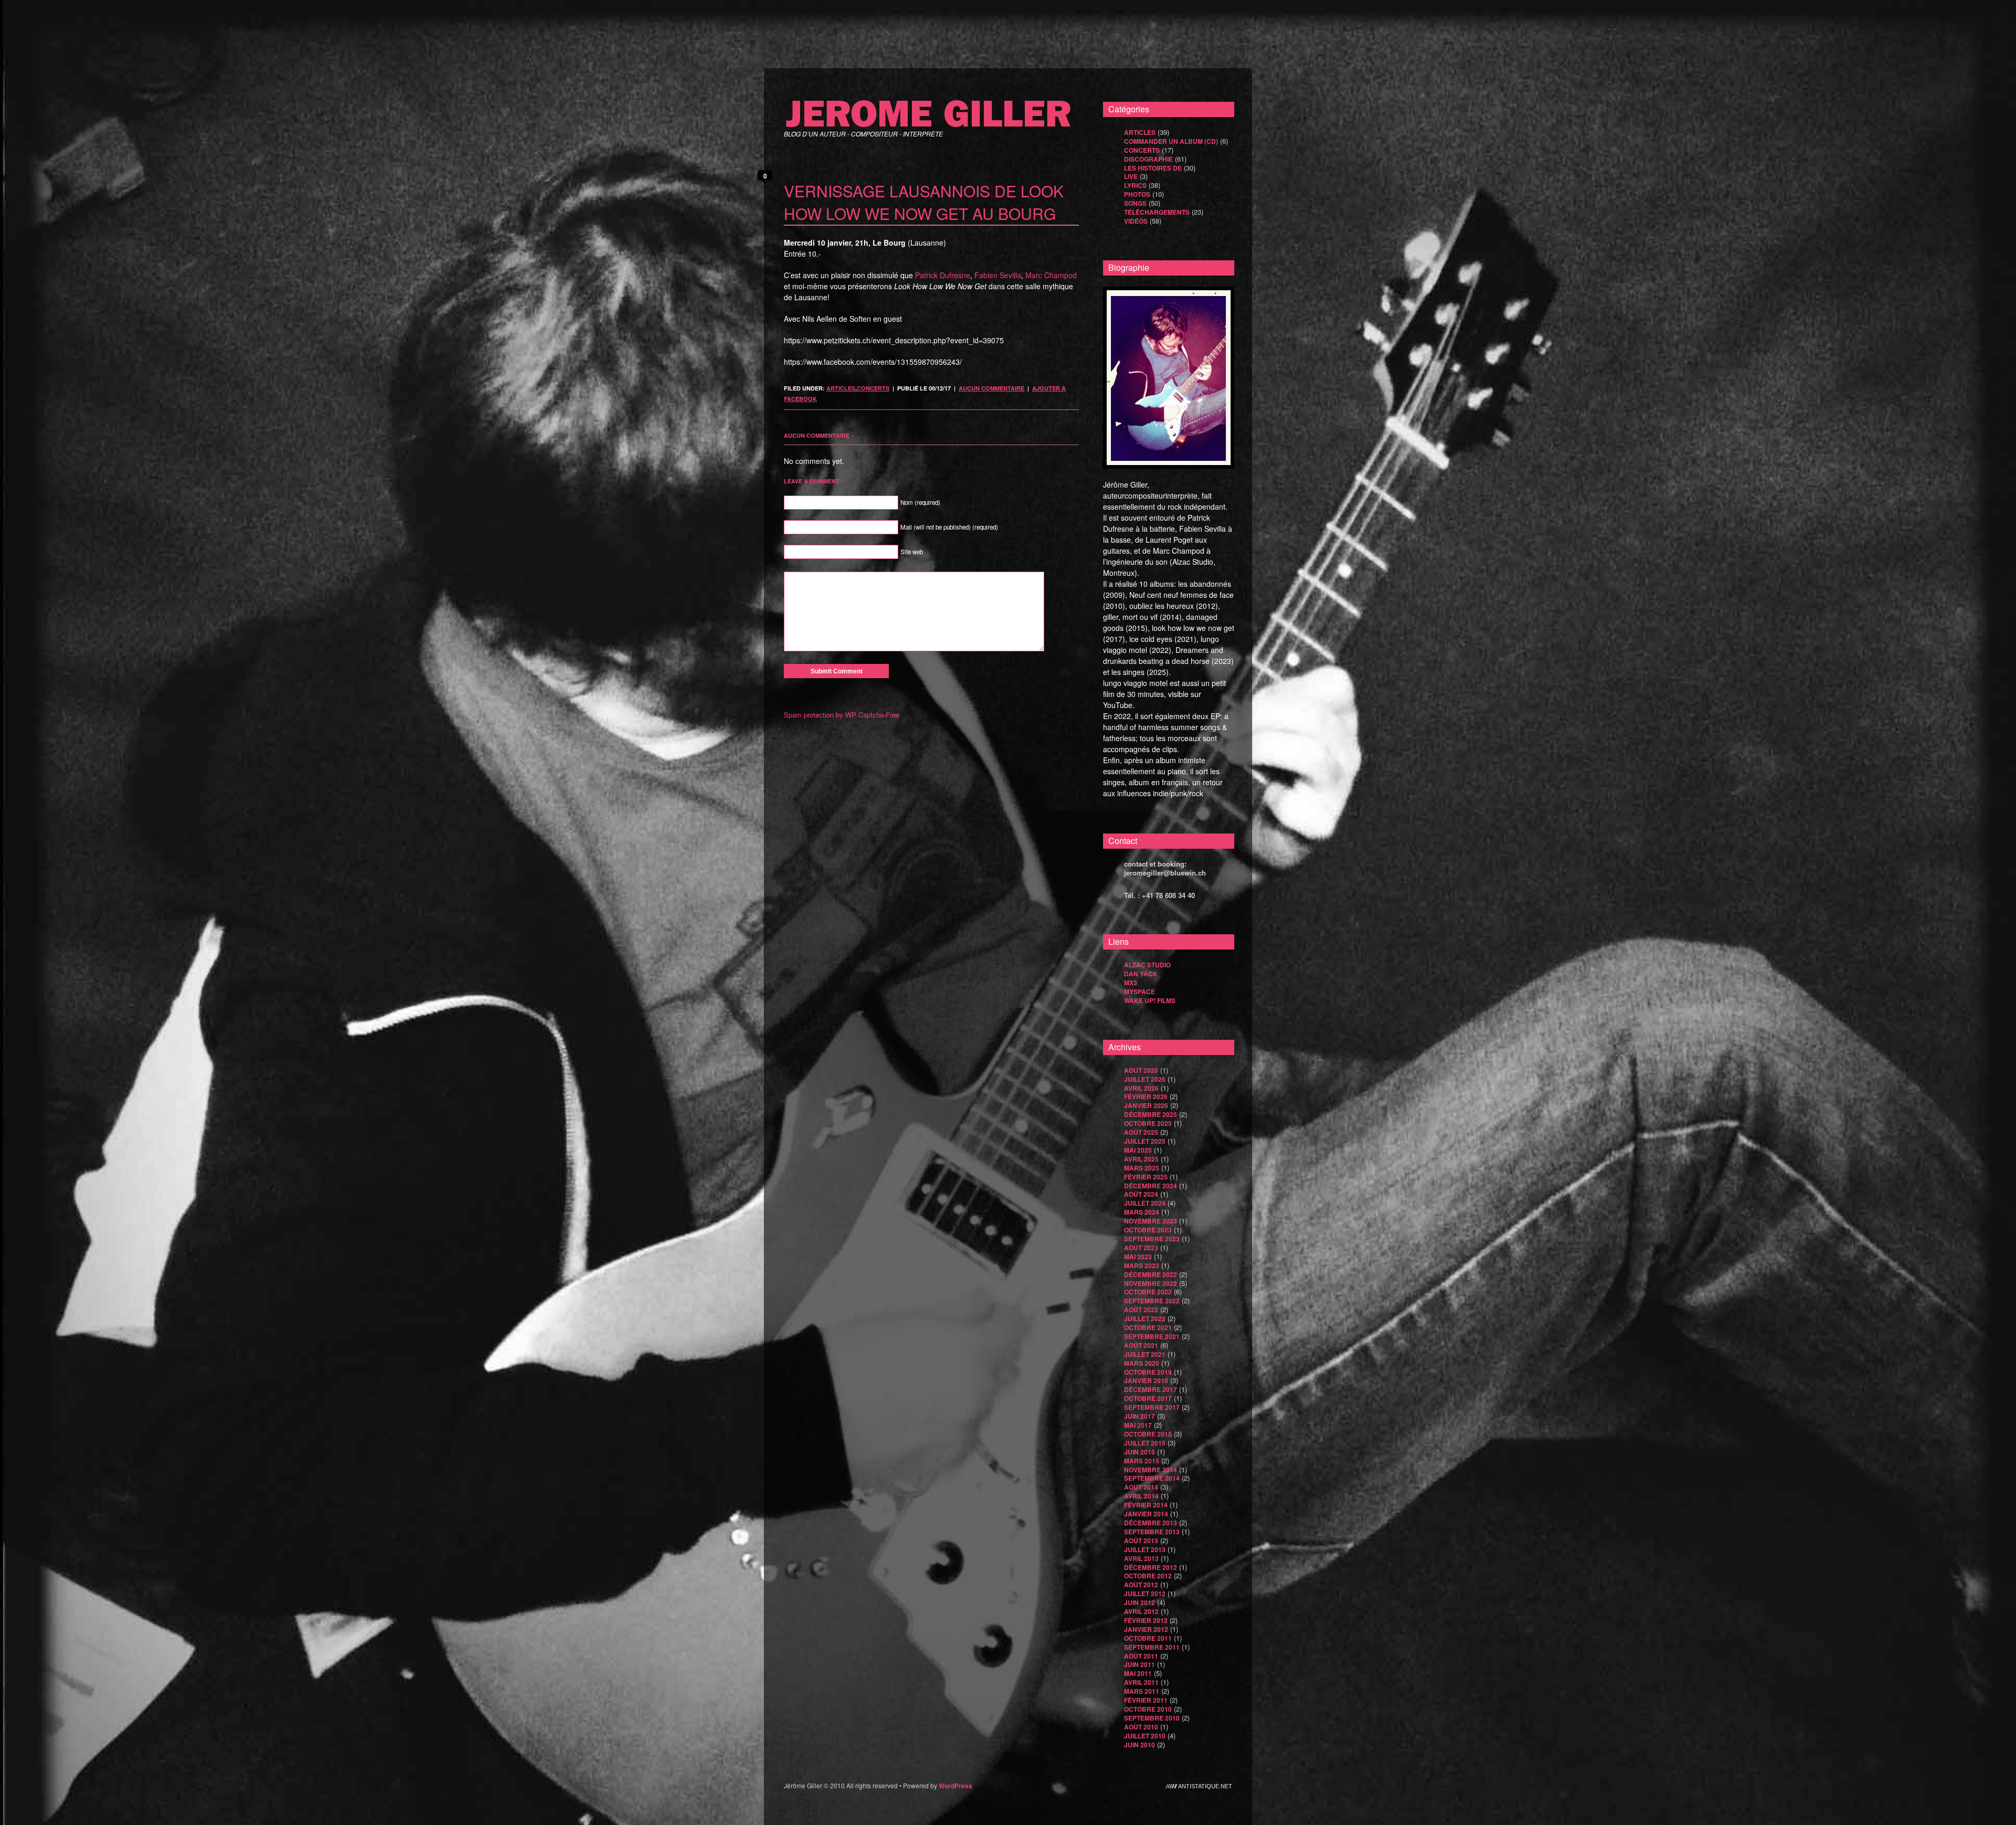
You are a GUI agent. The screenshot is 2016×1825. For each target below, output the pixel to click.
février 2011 (1146, 1700)
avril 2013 (1141, 1558)
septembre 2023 (1152, 1239)
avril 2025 (1141, 1159)
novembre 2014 (1151, 1470)
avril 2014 (1141, 1496)
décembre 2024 (1151, 1186)
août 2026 (1141, 1070)
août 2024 (1141, 1194)
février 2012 (1146, 1620)
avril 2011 (1141, 1682)
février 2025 (1146, 1177)
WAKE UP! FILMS (1150, 1000)
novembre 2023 (1151, 1221)
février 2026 (1146, 1096)
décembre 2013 (1151, 1523)
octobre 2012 (1148, 1576)
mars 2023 (1142, 1265)
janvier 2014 (1146, 1514)
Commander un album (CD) (1171, 141)
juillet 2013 (1145, 1549)
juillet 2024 (1145, 1203)
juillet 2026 (1145, 1079)
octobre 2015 (1148, 1434)
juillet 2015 (1145, 1443)
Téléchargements (1157, 212)
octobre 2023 (1148, 1230)
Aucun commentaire (991, 388)
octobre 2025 (1148, 1123)
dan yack (1141, 974)
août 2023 (1141, 1248)
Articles (841, 388)
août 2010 (1141, 1727)
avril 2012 (1141, 1611)
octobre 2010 (1148, 1709)
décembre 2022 (1151, 1274)
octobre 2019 (1148, 1372)
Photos (1137, 194)
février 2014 (1146, 1505)
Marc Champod (1051, 275)
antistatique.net (1205, 1786)
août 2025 (1141, 1132)
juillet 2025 (1145, 1141)
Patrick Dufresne (943, 275)
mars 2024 (1142, 1212)
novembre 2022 (1151, 1283)
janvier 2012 (1146, 1629)
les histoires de (1153, 168)
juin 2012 (1140, 1602)
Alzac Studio (1147, 965)
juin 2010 (1140, 1745)
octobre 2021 (1148, 1327)
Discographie (1148, 159)
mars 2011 (1142, 1691)
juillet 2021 (1145, 1354)
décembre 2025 (1151, 1114)
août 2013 (1141, 1541)
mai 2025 (1138, 1150)
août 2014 (1141, 1487)
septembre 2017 (1152, 1407)
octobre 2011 (1148, 1638)
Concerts (873, 388)
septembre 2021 (1152, 1336)
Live (1131, 176)
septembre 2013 (1152, 1532)
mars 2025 (1142, 1168)
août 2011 (1141, 1656)
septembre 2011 (1152, 1647)
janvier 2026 (1146, 1105)
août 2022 (1141, 1310)
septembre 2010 (1152, 1718)
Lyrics (1135, 185)
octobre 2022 (1148, 1292)
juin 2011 (1140, 1664)
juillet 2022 (1145, 1318)
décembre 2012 (1151, 1567)
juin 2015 (1140, 1452)
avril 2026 (1141, 1088)
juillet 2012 (1145, 1594)
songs (1135, 203)
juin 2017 (1140, 1416)
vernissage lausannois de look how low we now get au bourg (924, 202)
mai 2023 (1138, 1257)
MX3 (1131, 983)
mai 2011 (1138, 1673)
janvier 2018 (1146, 1380)
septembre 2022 (1152, 1301)
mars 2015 (1142, 1461)
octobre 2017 (1148, 1398)
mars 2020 (1142, 1363)
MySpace (1140, 991)
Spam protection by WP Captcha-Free (842, 715)
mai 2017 (1138, 1425)
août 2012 (1141, 1585)
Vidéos (1136, 221)
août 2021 (1141, 1345)
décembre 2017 (1151, 1389)
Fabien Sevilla (998, 275)
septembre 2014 (1152, 1478)
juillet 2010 (1145, 1736)
